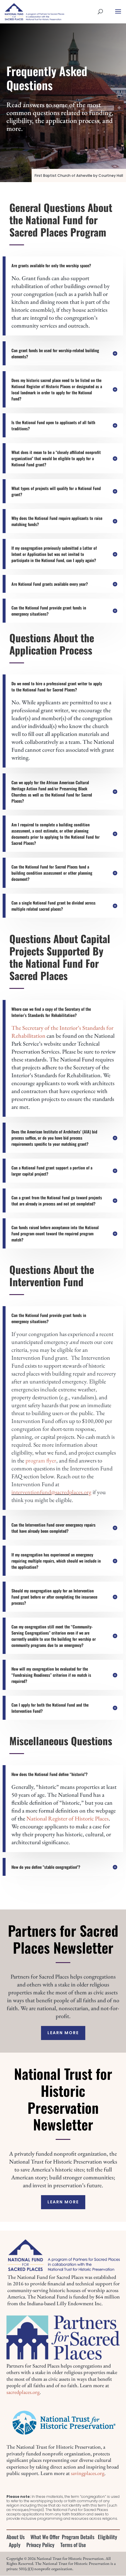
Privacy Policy (40, 2545)
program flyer (41, 1460)
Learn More (63, 2033)
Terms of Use (73, 2545)
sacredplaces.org (23, 2392)
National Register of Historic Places (68, 1818)
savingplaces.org (88, 2473)
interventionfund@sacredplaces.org (51, 1492)
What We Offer (45, 2537)
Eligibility (108, 2537)
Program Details (78, 2537)
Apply (15, 2545)
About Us (16, 2537)
